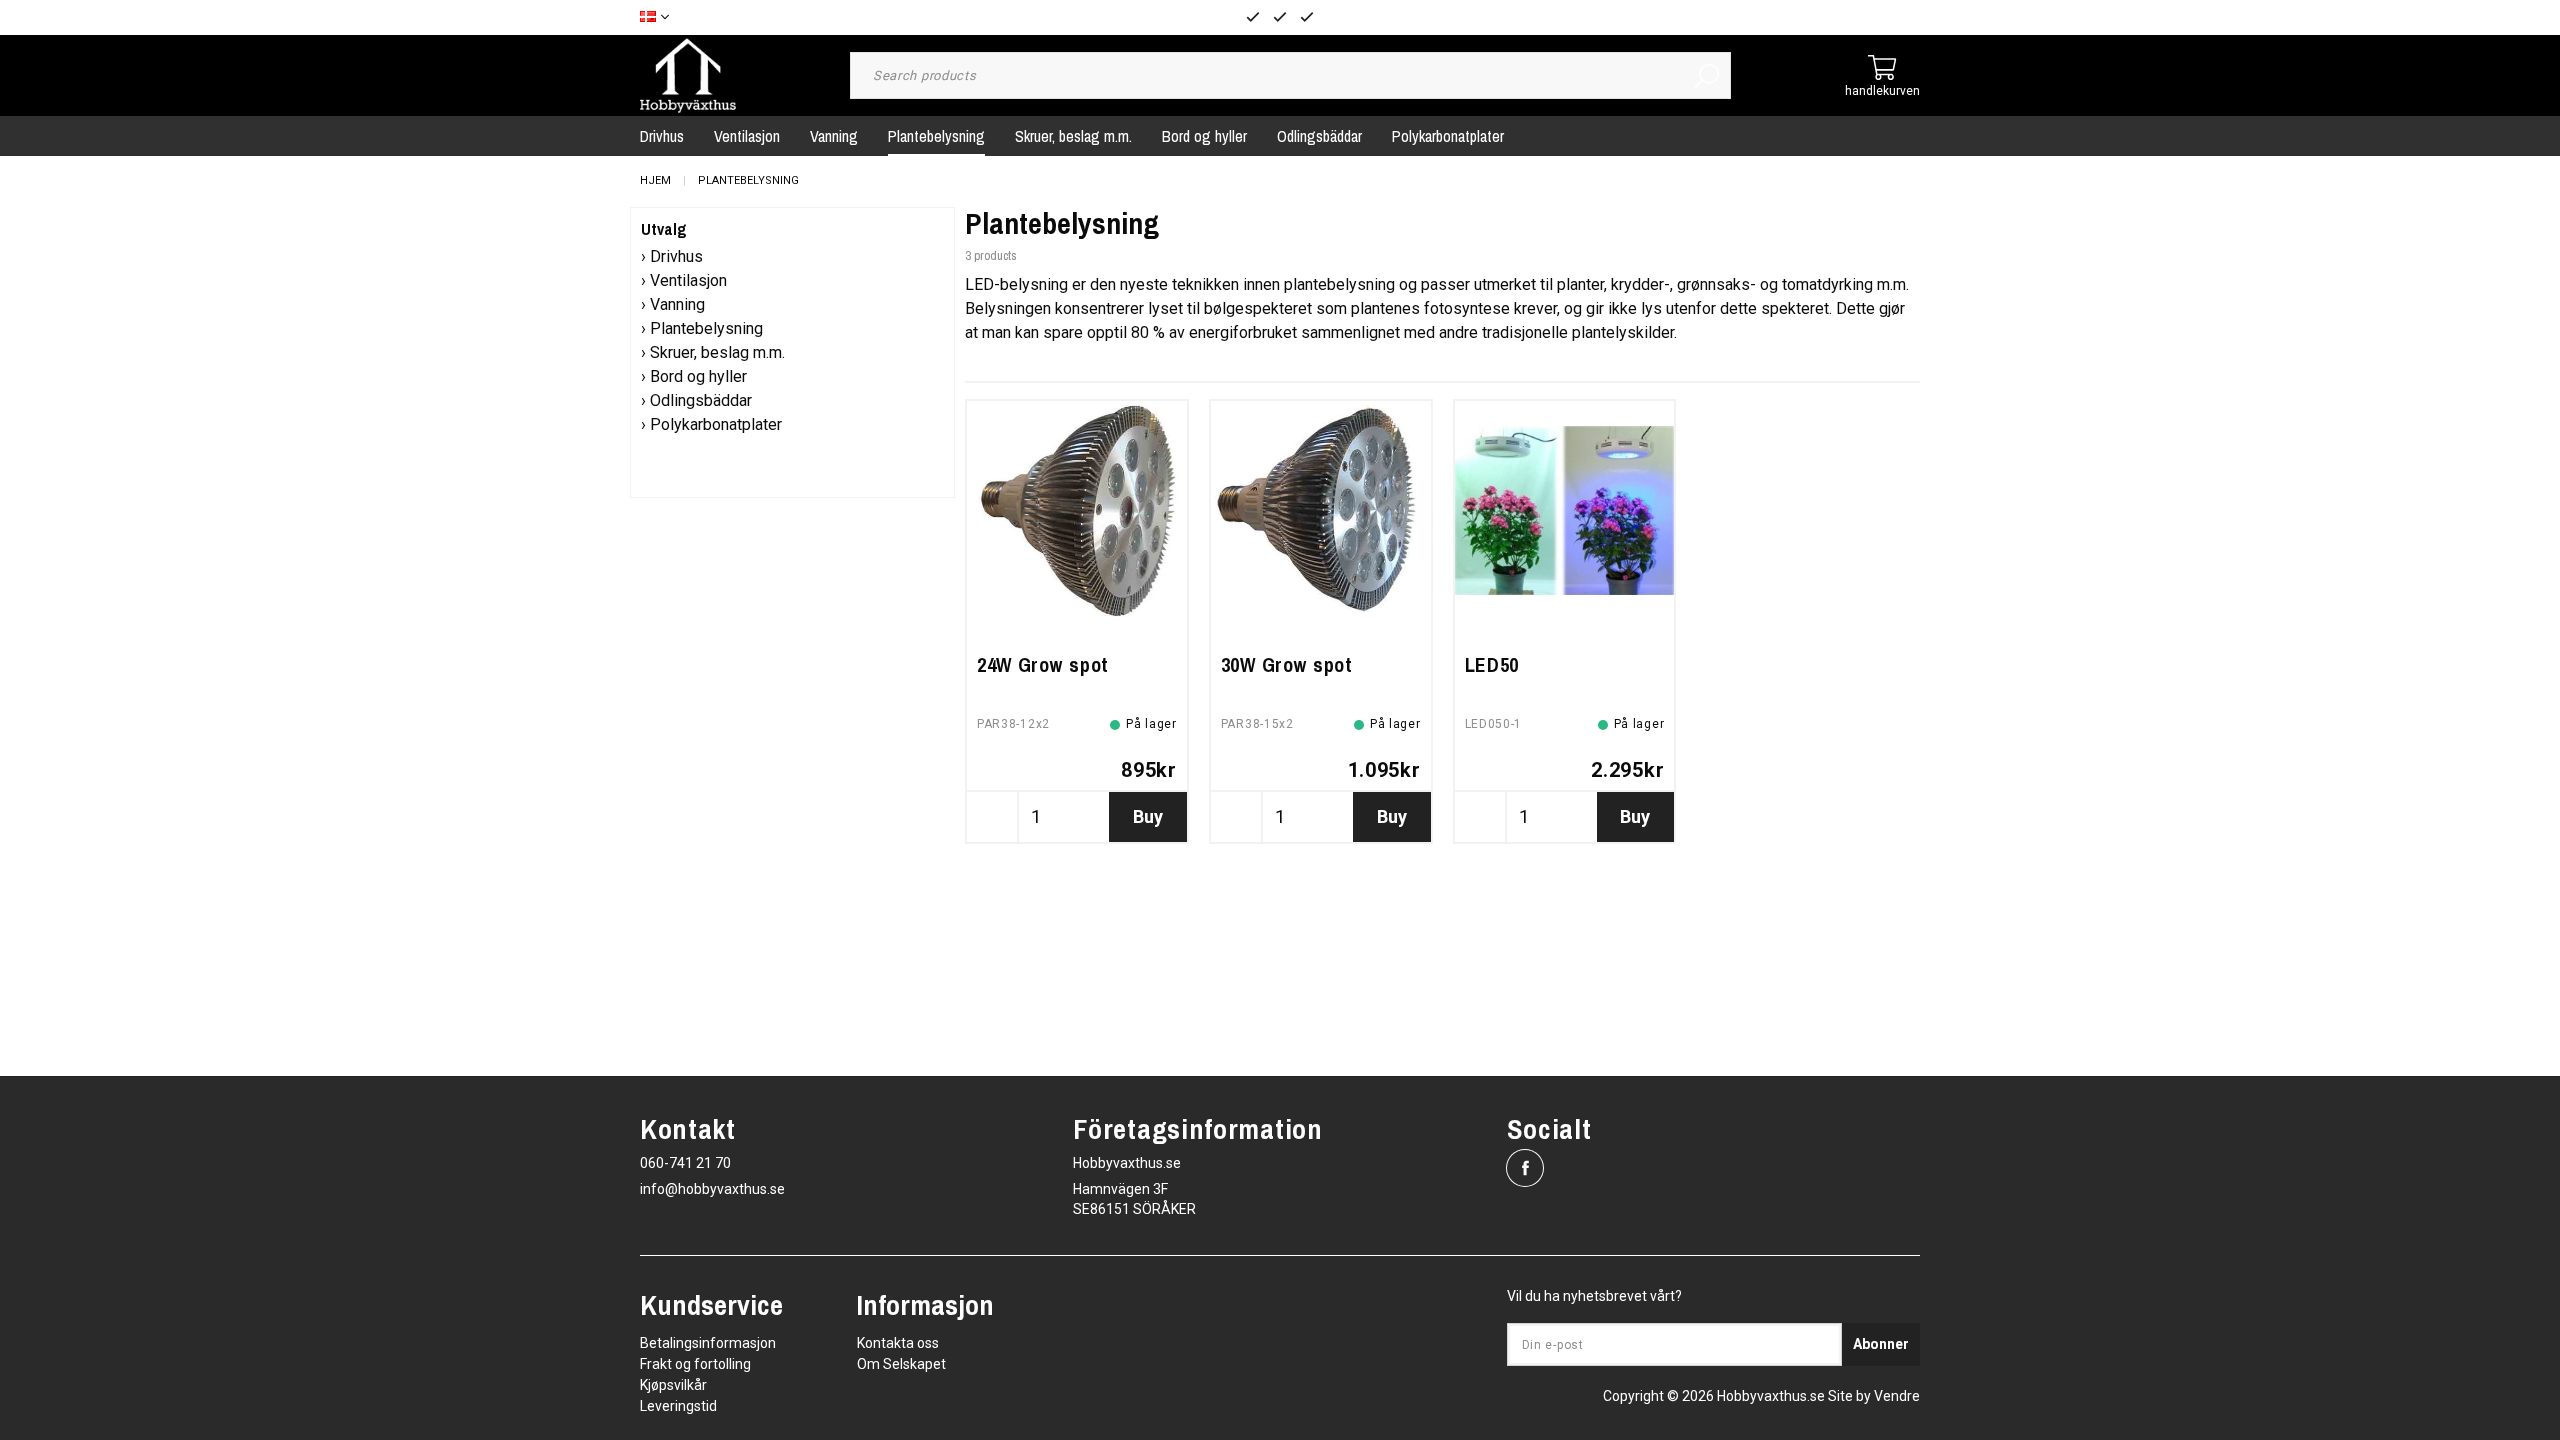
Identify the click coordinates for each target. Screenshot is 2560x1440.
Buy (1148, 816)
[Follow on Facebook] (1525, 1168)
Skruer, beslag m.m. (1073, 136)
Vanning (834, 136)
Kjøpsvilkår (673, 1385)
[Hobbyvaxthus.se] (688, 74)
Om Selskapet (901, 1364)
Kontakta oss (898, 1343)
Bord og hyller (1204, 136)
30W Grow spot (1287, 664)
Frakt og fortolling (695, 1364)
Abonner (1881, 1344)
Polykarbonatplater (1448, 136)
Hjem (655, 180)
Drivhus (662, 136)
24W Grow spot (1043, 664)
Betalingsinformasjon (708, 1343)
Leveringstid (678, 1406)
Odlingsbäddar (1319, 136)
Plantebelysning (936, 136)
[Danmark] (659, 17)
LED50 (1492, 664)
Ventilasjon (747, 136)
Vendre (1897, 1396)
